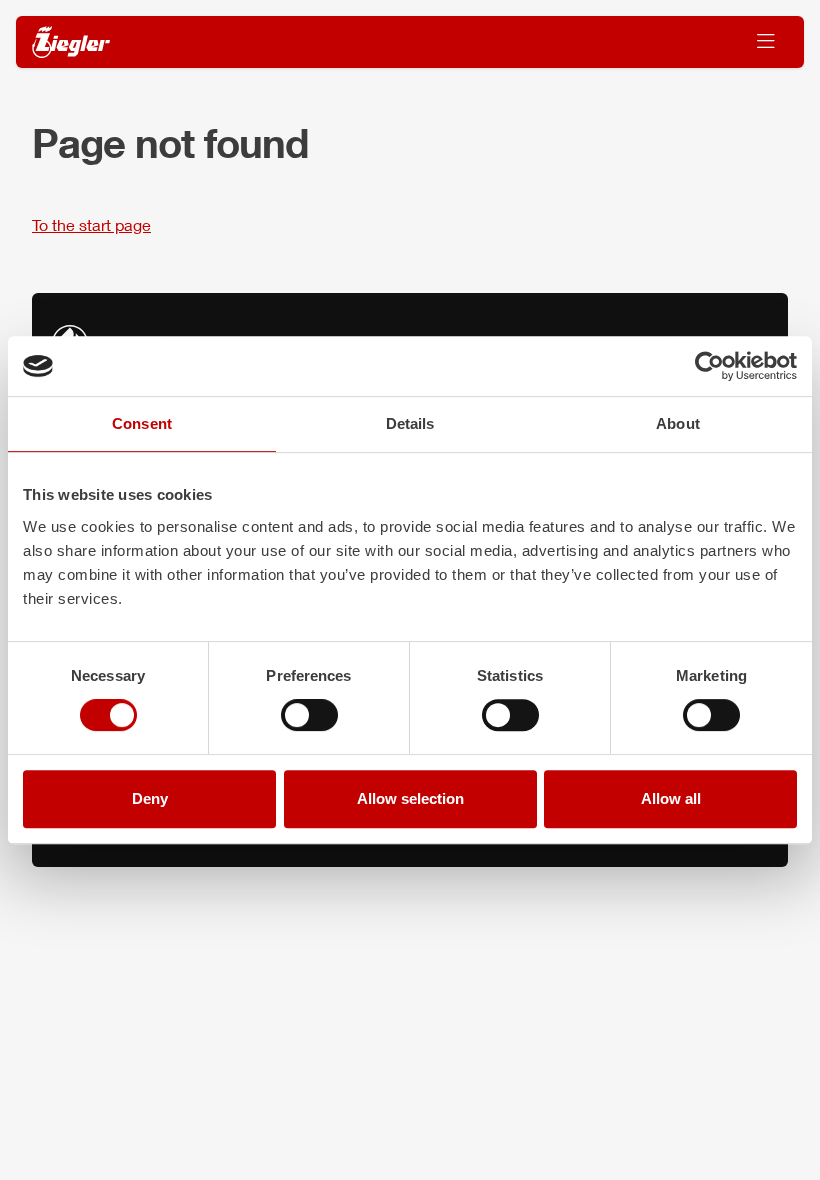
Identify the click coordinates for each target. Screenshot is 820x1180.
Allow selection (410, 798)
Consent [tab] (142, 423)
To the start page (91, 224)
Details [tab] (410, 423)
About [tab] (678, 423)
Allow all (671, 798)
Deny (150, 798)
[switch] (309, 715)
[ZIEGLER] (71, 42)
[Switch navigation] (766, 42)
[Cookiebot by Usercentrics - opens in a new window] (709, 366)
